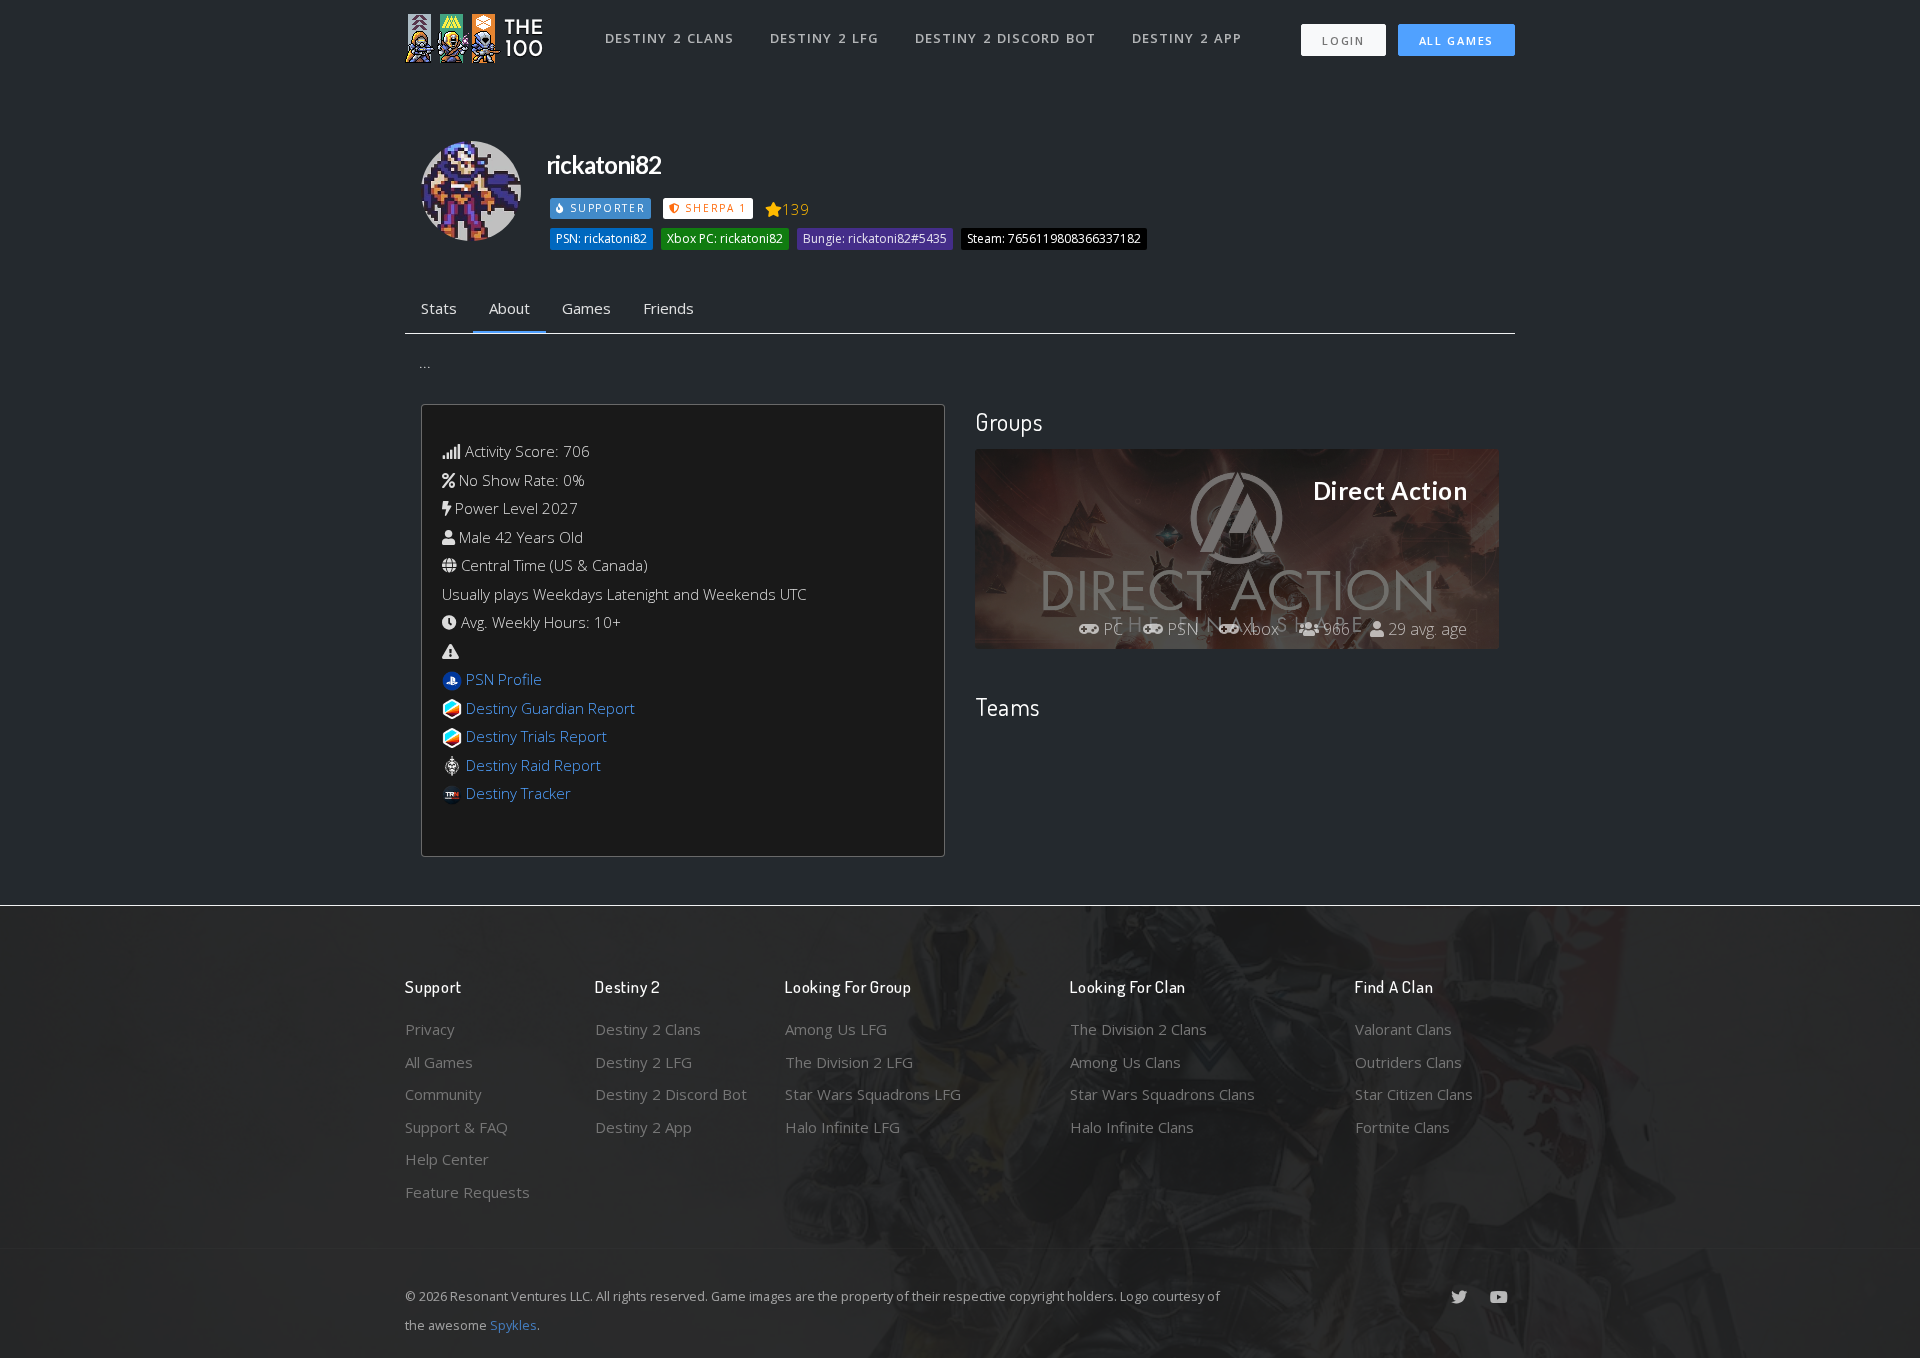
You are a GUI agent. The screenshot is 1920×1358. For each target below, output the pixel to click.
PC (1111, 629)
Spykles (513, 1325)
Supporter (605, 208)
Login (1343, 40)
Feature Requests (467, 1192)
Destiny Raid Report (533, 765)
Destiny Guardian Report (550, 708)
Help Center (447, 1159)
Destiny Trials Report (536, 736)
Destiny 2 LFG (824, 38)
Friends (668, 308)
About (509, 308)
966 (1334, 629)
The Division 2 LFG (849, 1062)
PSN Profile (504, 679)
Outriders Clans (1408, 1062)
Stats (439, 308)
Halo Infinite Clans (1132, 1127)
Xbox (1259, 629)
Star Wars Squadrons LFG (873, 1094)
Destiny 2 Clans (669, 38)
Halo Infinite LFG (842, 1127)
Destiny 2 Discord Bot (1005, 38)
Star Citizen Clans (1414, 1094)
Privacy (430, 1029)
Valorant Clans (1403, 1029)
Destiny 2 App (1187, 38)
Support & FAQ (456, 1127)
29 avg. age (1425, 629)
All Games (1456, 40)
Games (586, 308)
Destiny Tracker (518, 793)
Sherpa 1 (714, 208)
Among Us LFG (836, 1029)
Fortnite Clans (1402, 1127)
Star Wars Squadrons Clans (1162, 1094)
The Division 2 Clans (1138, 1029)
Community (443, 1094)
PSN (1181, 629)
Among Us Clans (1125, 1062)
